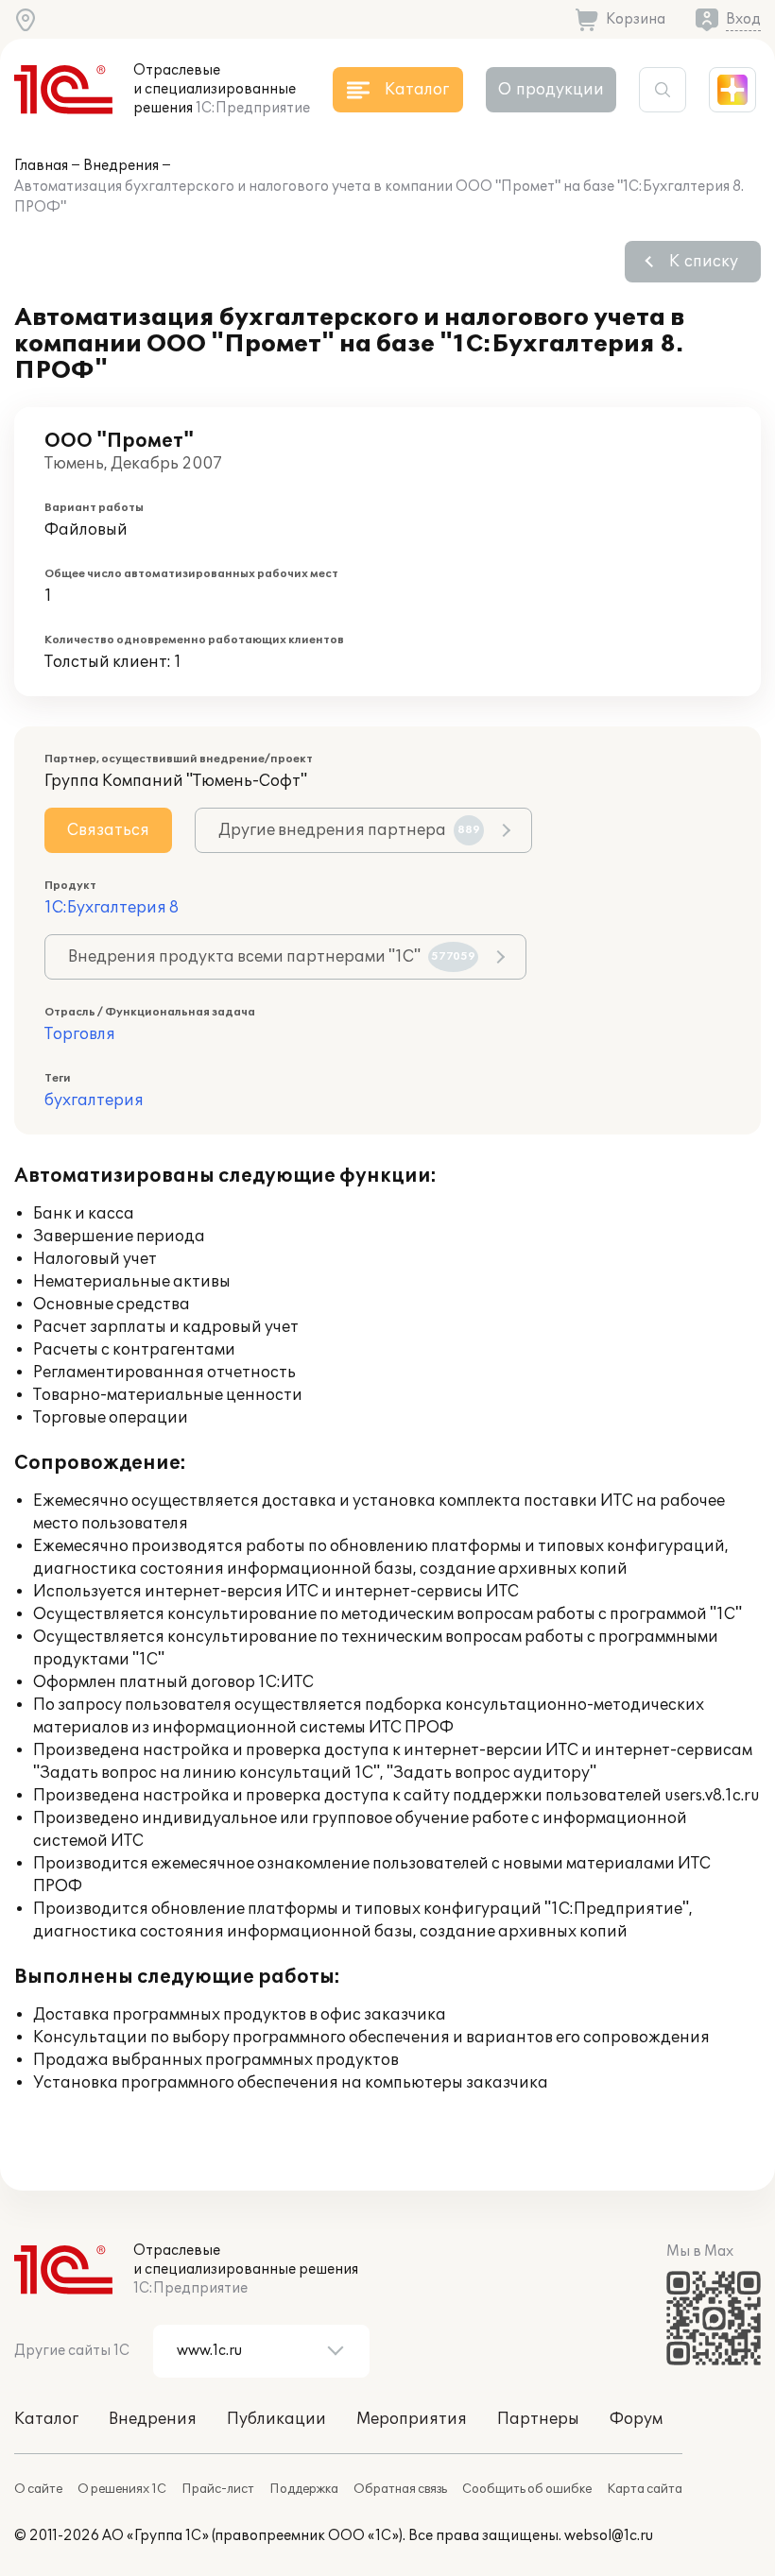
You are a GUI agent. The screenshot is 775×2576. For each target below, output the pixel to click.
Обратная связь (400, 2489)
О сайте (38, 2489)
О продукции (551, 90)
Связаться (108, 830)
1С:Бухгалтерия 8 (112, 908)
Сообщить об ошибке (527, 2489)
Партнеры (538, 2419)
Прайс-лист (218, 2489)
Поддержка (304, 2489)
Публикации (276, 2419)
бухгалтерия (94, 1100)
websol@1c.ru (609, 2536)
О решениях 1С (122, 2489)
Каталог (46, 2419)
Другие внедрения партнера (349, 830)
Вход (743, 19)
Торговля (80, 1034)
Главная (41, 166)
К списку (704, 262)
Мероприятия (412, 2419)
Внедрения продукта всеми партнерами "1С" (272, 957)
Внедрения (121, 166)
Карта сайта (645, 2489)
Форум (636, 2419)
